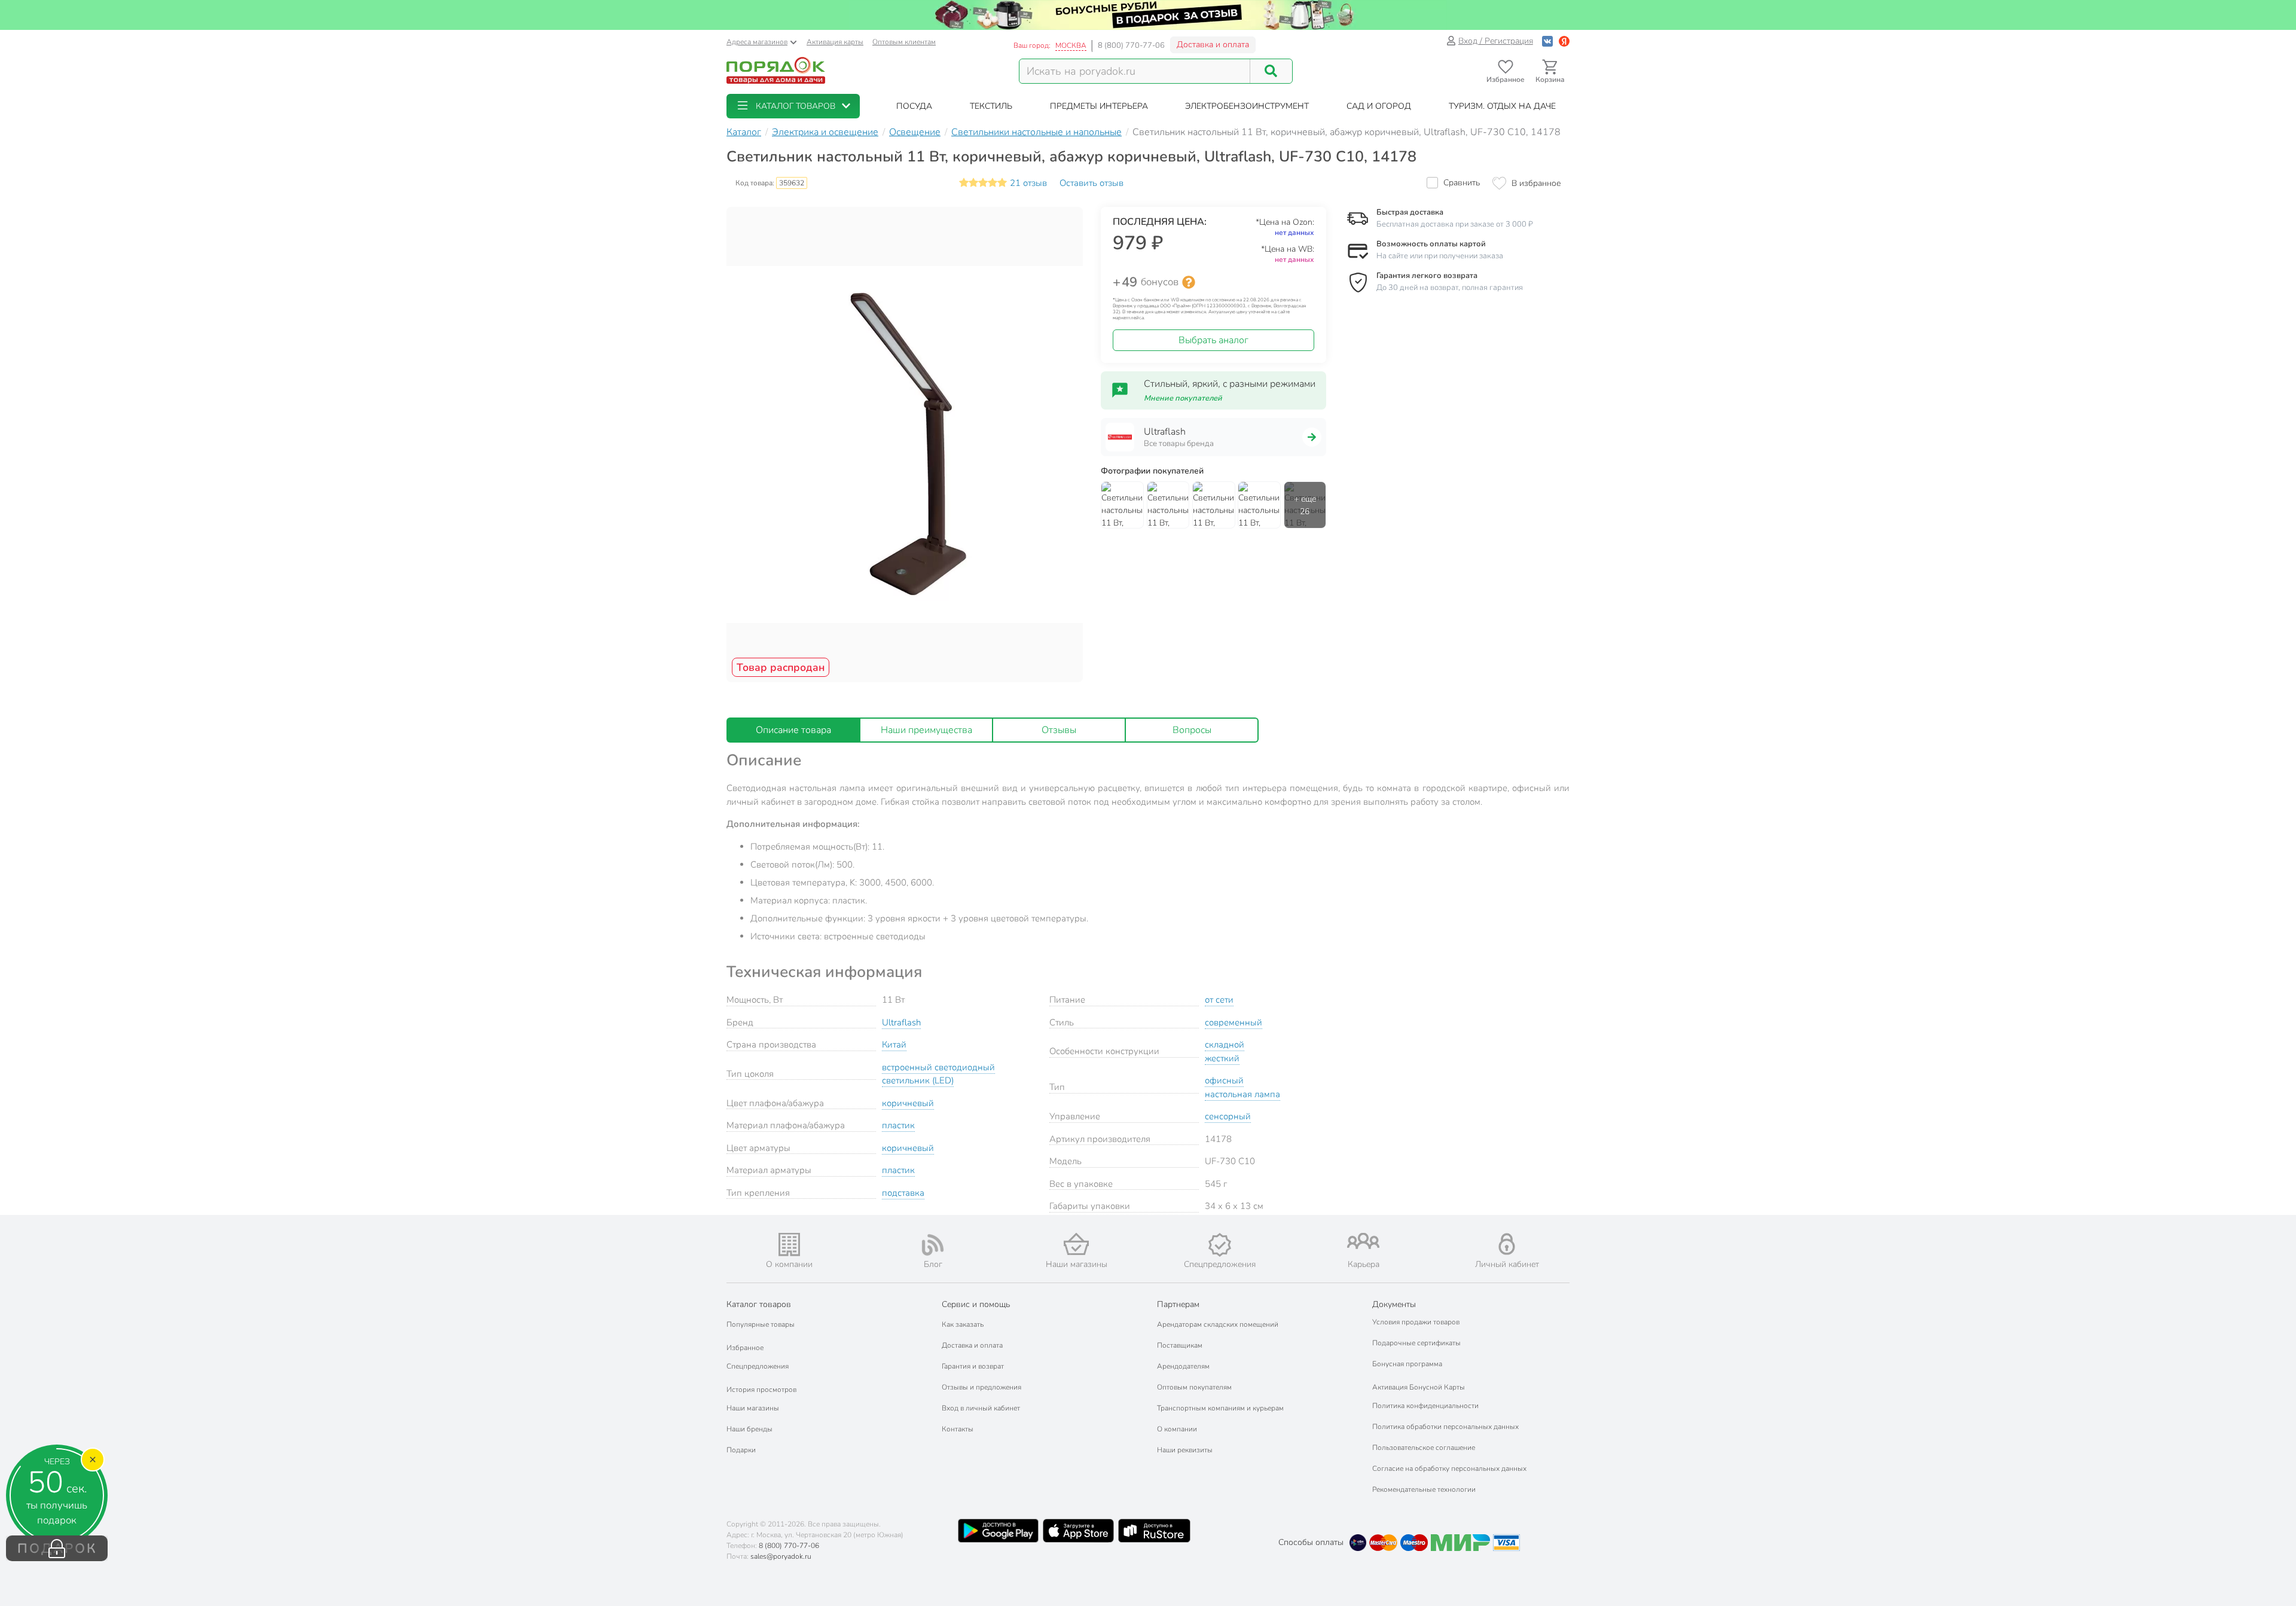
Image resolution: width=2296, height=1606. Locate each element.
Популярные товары (761, 1324)
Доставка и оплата (1213, 45)
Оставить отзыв (1091, 183)
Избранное (745, 1348)
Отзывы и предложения (981, 1387)
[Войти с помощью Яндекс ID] (1564, 41)
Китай (894, 1045)
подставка (903, 1193)
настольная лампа (1242, 1094)
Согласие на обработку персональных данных (1449, 1468)
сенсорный (1228, 1116)
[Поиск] (1271, 71)
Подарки (741, 1450)
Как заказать (963, 1324)
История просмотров (761, 1390)
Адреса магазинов (757, 42)
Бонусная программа (1407, 1364)
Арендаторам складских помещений (1218, 1324)
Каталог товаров (759, 1304)
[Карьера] (1363, 1241)
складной (1225, 1045)
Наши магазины (753, 1408)
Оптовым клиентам (904, 42)
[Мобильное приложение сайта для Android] (998, 1531)
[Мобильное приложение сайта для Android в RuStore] (1154, 1531)
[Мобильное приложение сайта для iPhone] (1079, 1531)
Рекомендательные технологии (1424, 1489)
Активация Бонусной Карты (1419, 1387)
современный (1234, 1022)
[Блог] (933, 1245)
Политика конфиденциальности (1425, 1406)
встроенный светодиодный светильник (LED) (938, 1074)
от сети (1219, 1000)
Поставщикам (1180, 1345)
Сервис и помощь (976, 1304)
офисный (1224, 1080)
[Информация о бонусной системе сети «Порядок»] (1189, 282)
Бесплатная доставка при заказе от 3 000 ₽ (1455, 224)
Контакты (958, 1429)
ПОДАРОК (57, 1549)
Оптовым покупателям (1194, 1387)
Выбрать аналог (1213, 340)
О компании (1177, 1429)
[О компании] (789, 1245)
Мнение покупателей (1183, 398)
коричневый (908, 1103)
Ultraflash (901, 1022)
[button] (793, 106)
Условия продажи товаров (1416, 1322)
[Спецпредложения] (1220, 1245)
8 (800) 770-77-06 (1131, 45)
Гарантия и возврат (973, 1366)
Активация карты (835, 42)
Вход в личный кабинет (981, 1408)
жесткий (1222, 1058)
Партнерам (1178, 1304)
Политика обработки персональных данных (1445, 1427)
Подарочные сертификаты (1416, 1343)
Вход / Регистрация (1496, 41)
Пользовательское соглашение (1424, 1448)
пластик (898, 1125)
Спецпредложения (758, 1366)
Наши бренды (749, 1429)
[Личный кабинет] (1507, 1244)
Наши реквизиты (1185, 1450)
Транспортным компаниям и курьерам (1220, 1408)
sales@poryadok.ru (781, 1556)
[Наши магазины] (1076, 1244)
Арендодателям (1183, 1366)
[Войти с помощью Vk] (1547, 41)
